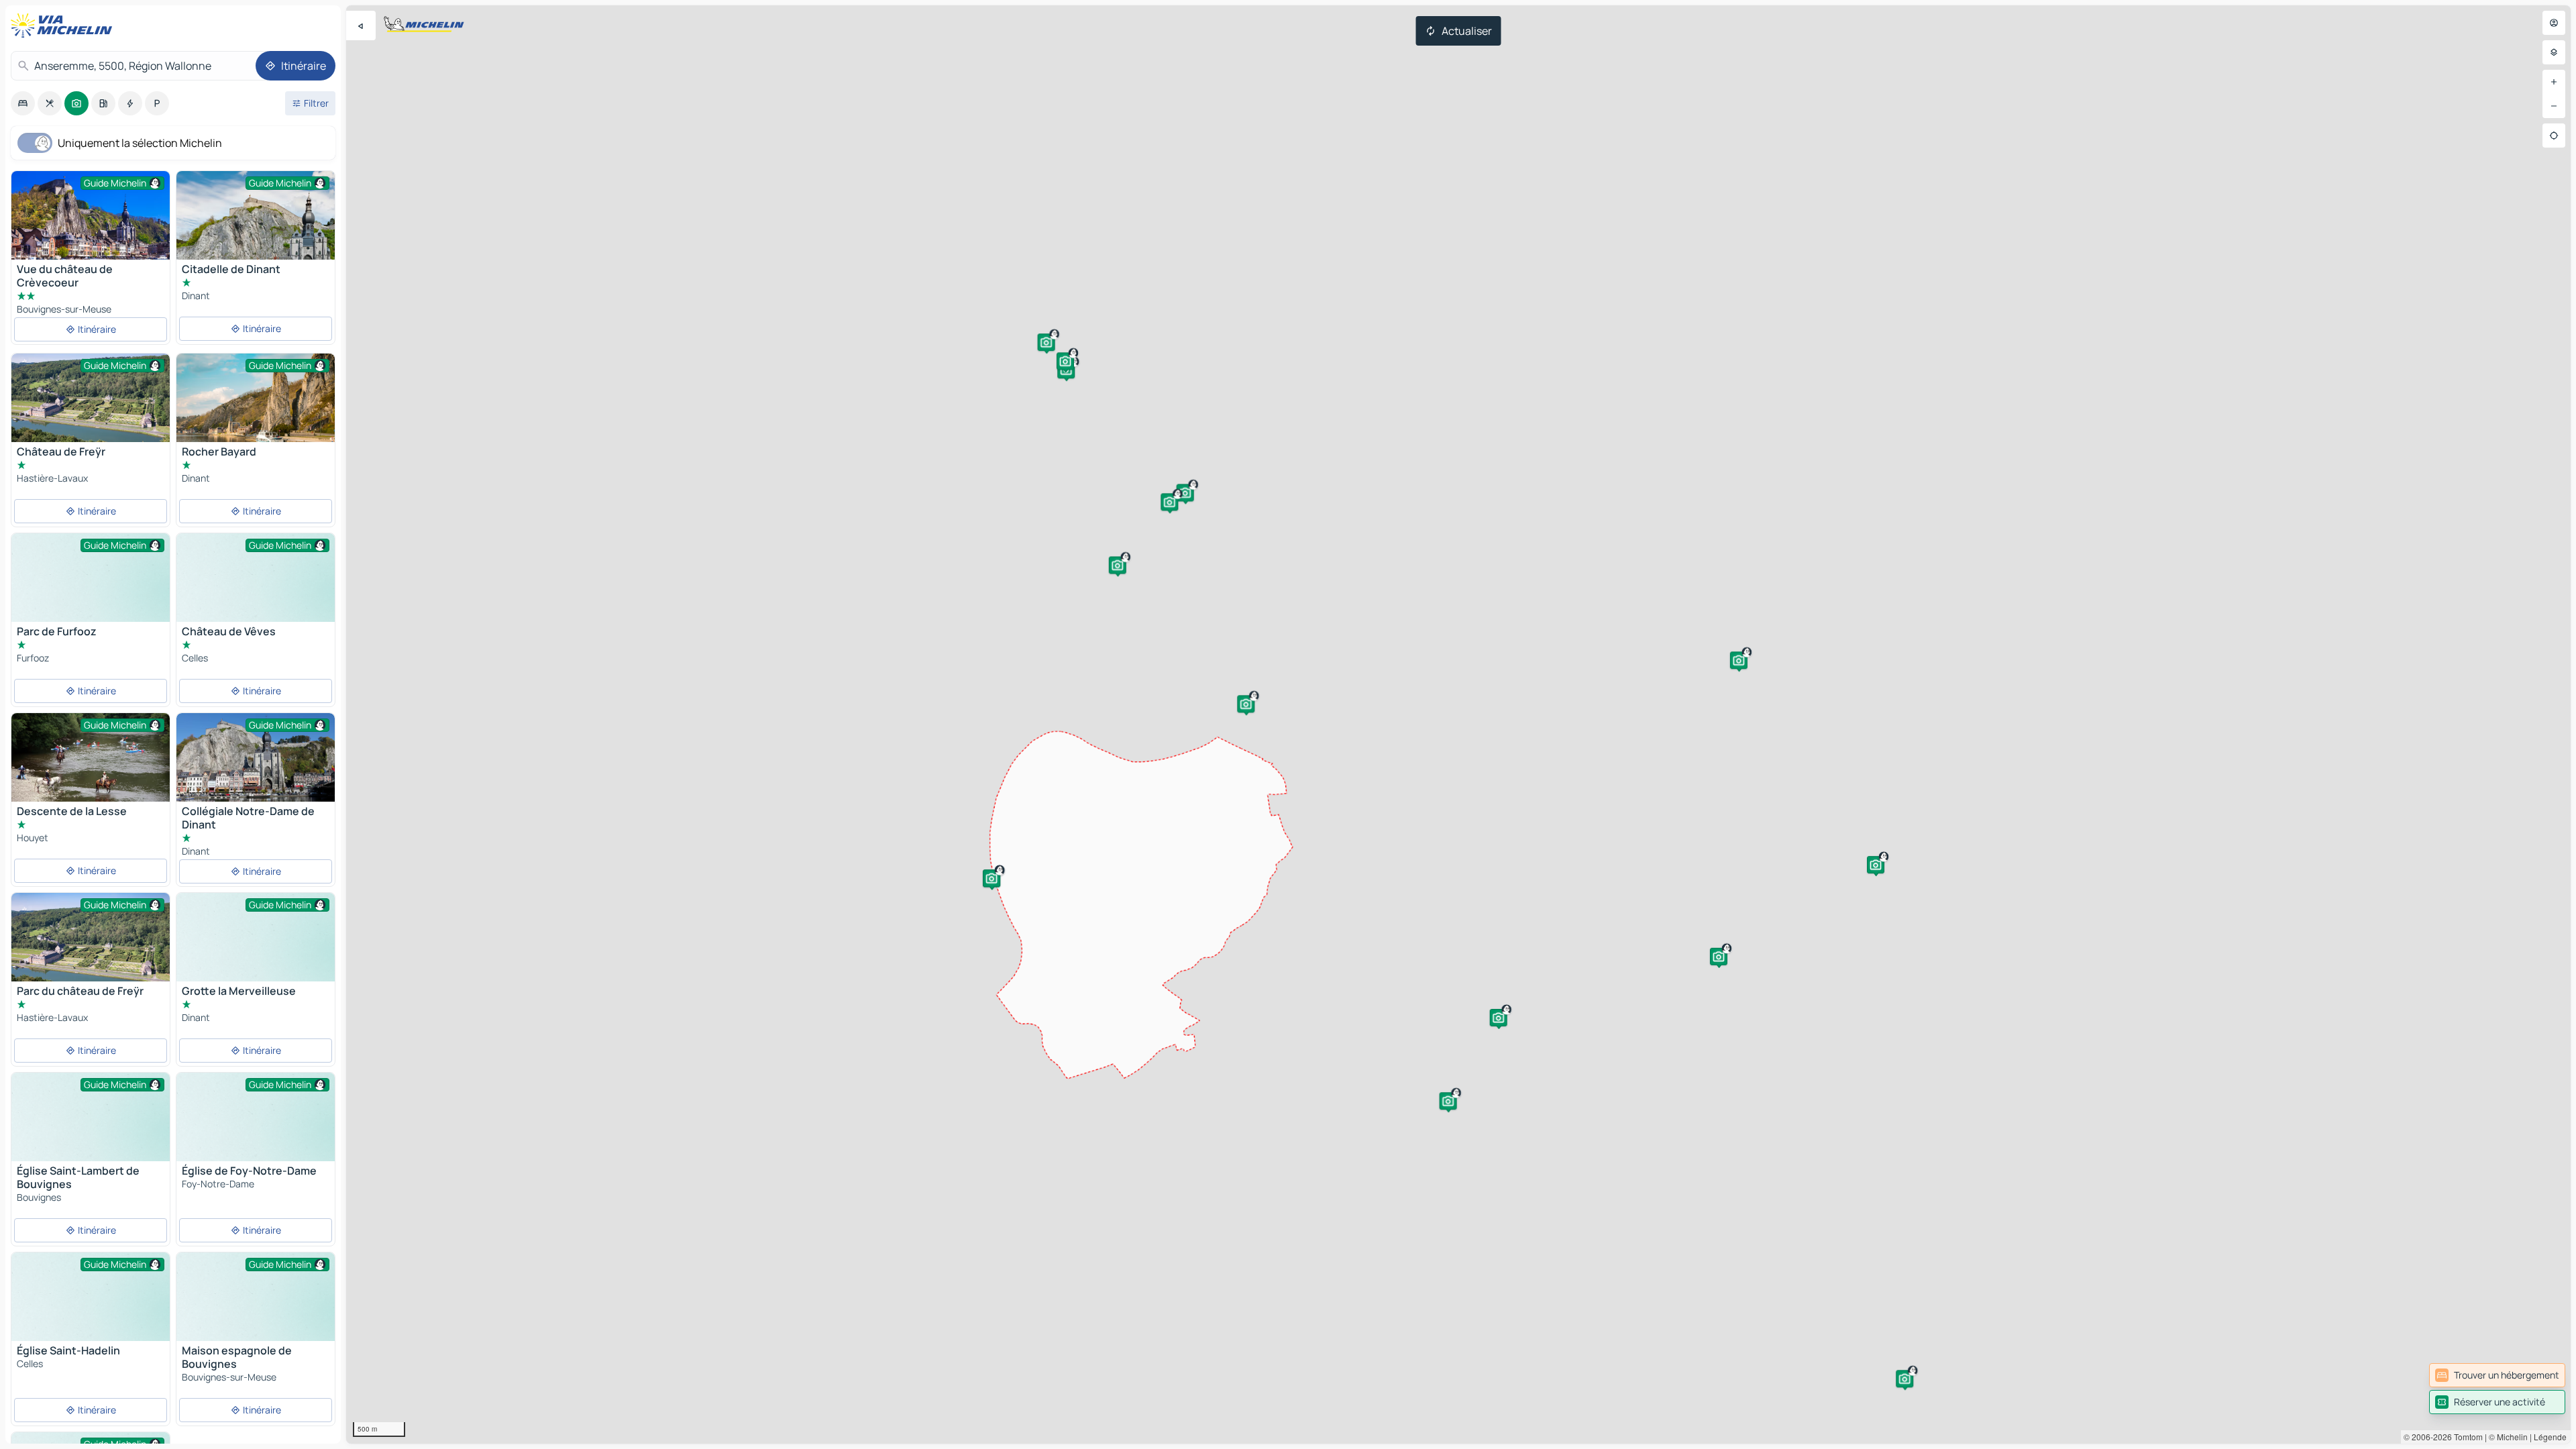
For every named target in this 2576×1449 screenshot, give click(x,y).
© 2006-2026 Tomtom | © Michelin (2466, 1437)
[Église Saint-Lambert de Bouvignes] (91, 1132)
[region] (1458, 724)
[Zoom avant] (2554, 82)
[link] (2497, 1375)
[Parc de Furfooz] (91, 593)
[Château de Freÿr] (91, 398)
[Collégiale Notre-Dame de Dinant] (256, 757)
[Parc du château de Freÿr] (91, 946)
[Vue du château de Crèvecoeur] (91, 224)
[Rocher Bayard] (256, 406)
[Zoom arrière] (2554, 106)
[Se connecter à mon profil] (2554, 23)
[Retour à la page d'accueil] (64, 25)
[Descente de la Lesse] (91, 766)
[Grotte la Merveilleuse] (256, 952)
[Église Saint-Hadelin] (91, 1312)
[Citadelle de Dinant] (256, 224)
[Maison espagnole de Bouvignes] (256, 1312)
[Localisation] (2554, 136)
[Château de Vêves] (256, 593)
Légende (2550, 1437)
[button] (1046, 342)
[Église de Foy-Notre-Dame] (256, 1132)
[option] (23, 103)
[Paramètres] (2554, 52)
